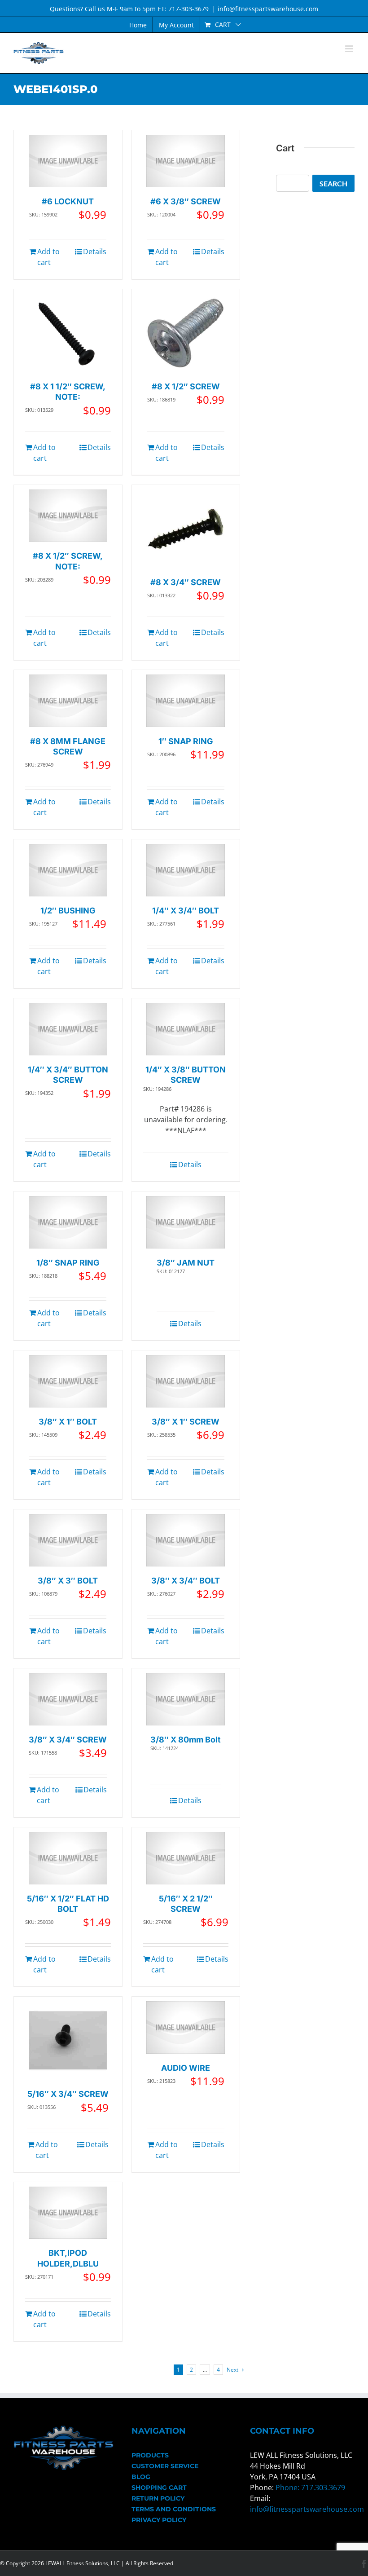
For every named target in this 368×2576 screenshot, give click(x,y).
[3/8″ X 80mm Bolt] (186, 1699)
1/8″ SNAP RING (68, 1263)
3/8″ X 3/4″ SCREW (68, 1740)
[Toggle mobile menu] (350, 49)
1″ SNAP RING (186, 741)
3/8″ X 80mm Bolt (186, 1740)
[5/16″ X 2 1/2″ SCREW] (186, 1858)
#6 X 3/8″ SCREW (186, 201)
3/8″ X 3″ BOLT (68, 1581)
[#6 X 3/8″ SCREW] (186, 161)
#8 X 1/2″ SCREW (186, 386)
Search (333, 183)
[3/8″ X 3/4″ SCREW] (68, 1699)
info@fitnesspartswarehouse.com (268, 9)
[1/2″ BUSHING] (68, 870)
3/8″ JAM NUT (186, 1263)
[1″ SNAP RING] (186, 701)
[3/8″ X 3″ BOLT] (68, 1540)
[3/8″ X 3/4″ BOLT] (186, 1540)
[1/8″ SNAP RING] (68, 1222)
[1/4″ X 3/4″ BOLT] (186, 870)
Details (95, 251)
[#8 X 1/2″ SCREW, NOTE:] (68, 516)
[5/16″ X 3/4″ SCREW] (68, 2040)
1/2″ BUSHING (68, 911)
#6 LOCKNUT (68, 201)
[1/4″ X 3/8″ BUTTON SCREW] (186, 1029)
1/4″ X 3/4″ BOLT (186, 911)
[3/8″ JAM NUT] (186, 1222)
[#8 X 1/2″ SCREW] (186, 333)
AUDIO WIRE (186, 2068)
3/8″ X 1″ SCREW (186, 1422)
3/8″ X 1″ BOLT (68, 1422)
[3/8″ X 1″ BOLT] (68, 1381)
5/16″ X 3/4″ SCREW (68, 2094)
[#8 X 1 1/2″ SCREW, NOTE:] (68, 333)
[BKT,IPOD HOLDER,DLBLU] (68, 2213)
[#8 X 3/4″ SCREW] (186, 529)
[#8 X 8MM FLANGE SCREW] (68, 701)
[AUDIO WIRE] (186, 2027)
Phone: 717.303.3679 (310, 2488)
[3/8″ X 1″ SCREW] (186, 1381)
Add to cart (48, 257)
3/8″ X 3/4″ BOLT (186, 1581)
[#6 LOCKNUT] (68, 161)
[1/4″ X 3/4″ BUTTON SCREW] (68, 1029)
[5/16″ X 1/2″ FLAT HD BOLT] (68, 1858)
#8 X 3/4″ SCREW (186, 582)
